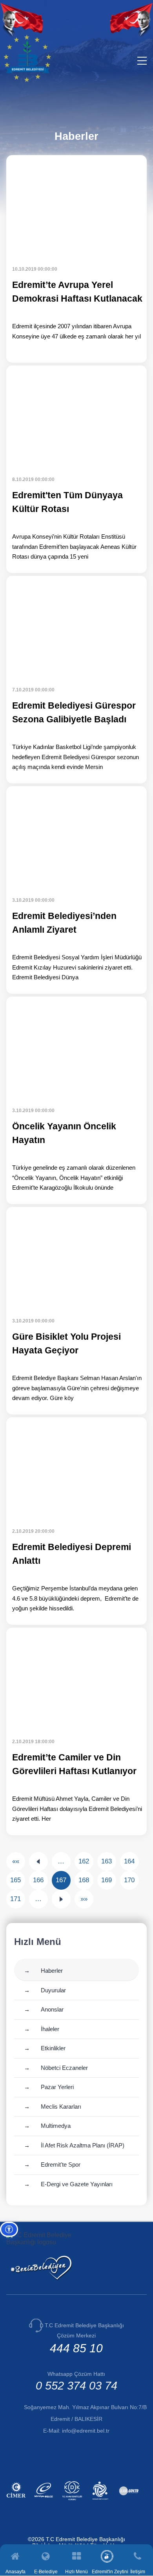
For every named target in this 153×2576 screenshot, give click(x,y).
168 (84, 1880)
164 (129, 1861)
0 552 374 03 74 (76, 2386)
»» (84, 1899)
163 (107, 1861)
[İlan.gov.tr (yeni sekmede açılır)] (130, 2501)
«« (16, 1861)
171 (15, 1899)
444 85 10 (76, 2348)
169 (107, 1880)
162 (84, 1861)
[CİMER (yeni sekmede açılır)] (17, 2501)
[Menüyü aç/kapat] (142, 61)
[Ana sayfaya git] (27, 80)
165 (15, 1880)
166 (38, 1880)
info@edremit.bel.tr (86, 2431)
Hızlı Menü (76, 2571)
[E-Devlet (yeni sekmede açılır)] (45, 2501)
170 (129, 1880)
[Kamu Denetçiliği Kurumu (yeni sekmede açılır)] (73, 2501)
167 (61, 1880)
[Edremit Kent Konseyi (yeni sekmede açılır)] (101, 2501)
